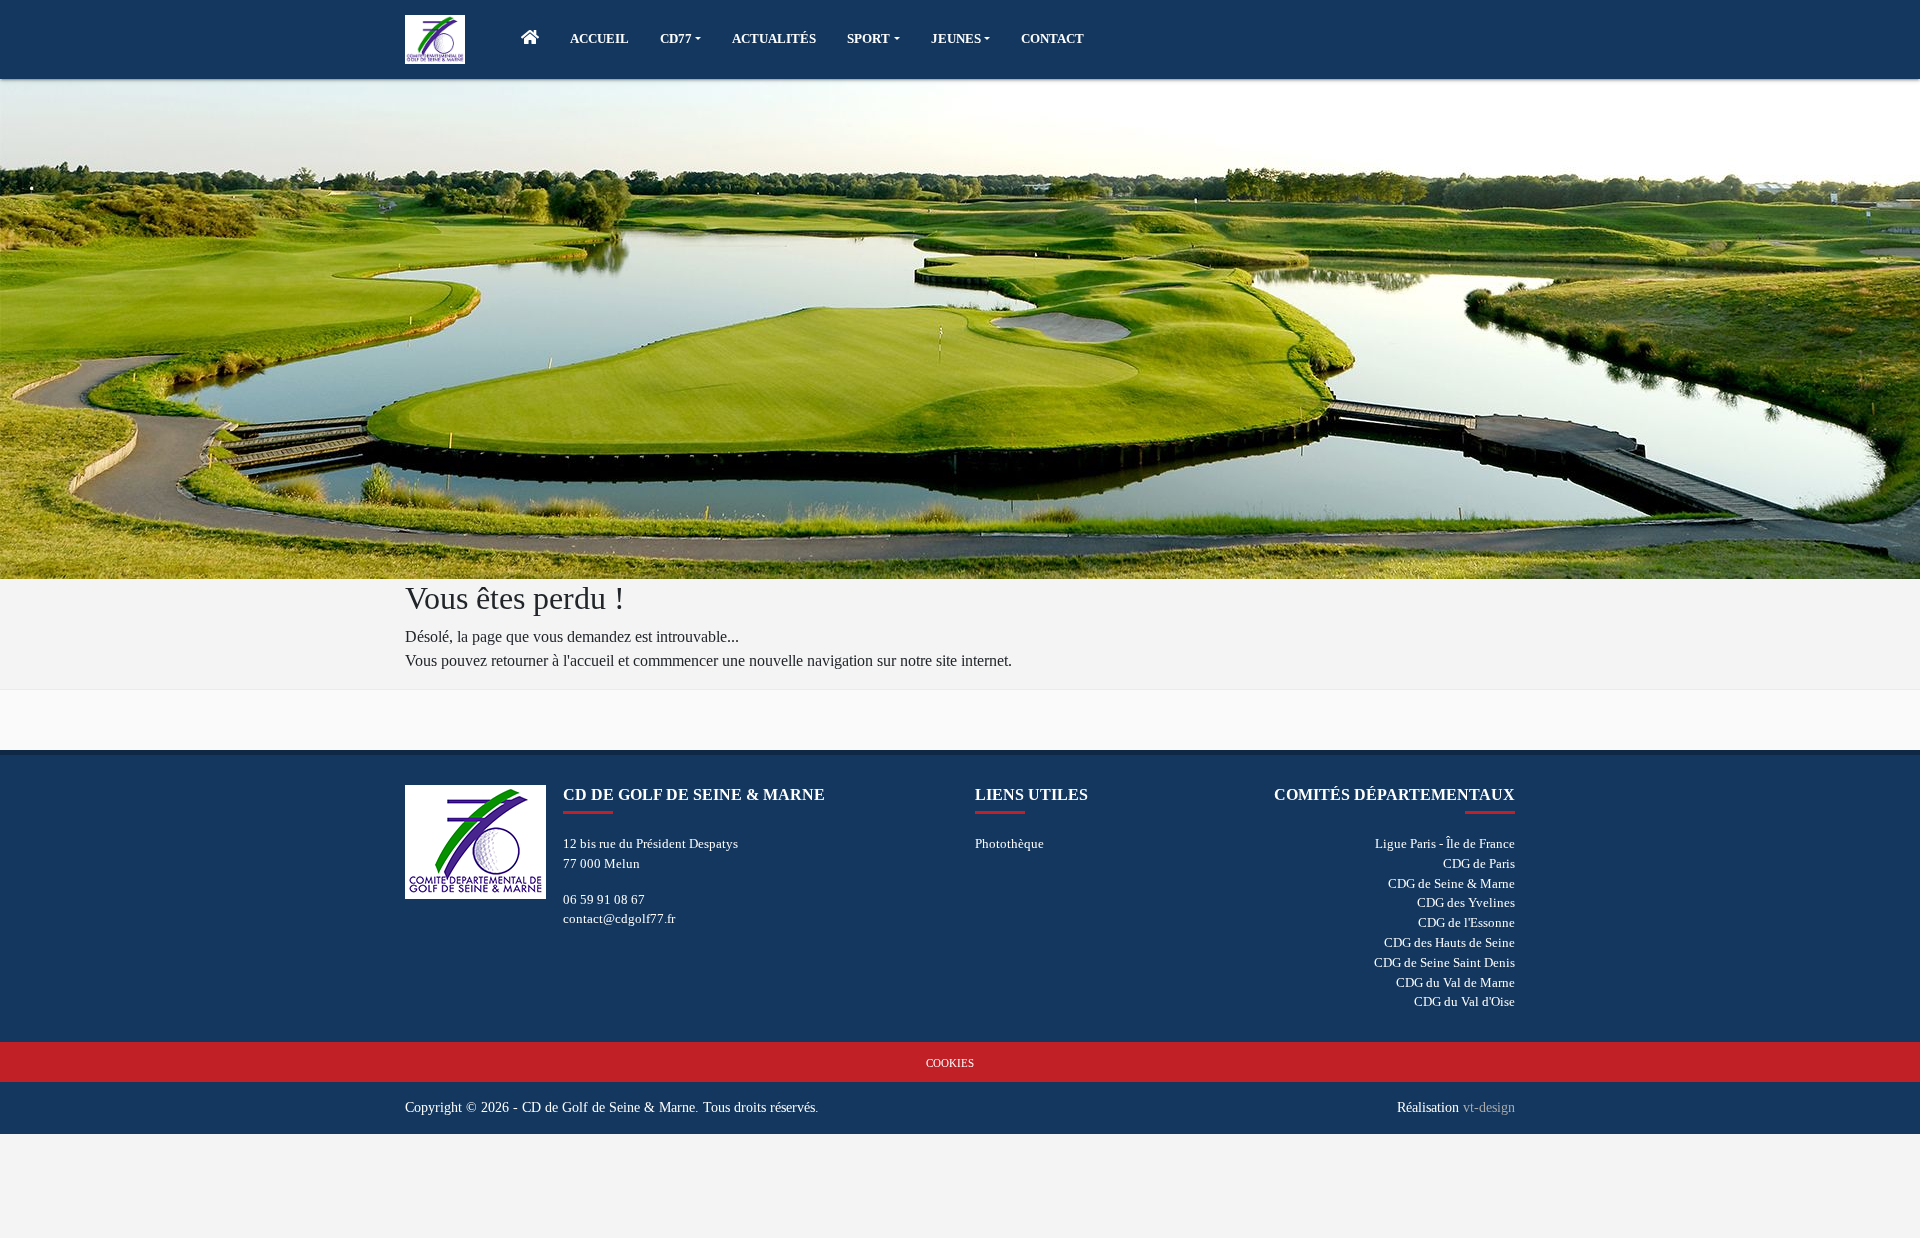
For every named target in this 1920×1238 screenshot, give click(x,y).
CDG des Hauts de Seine (1449, 942)
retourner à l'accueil (552, 660)
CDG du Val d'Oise (1464, 1001)
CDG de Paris (1479, 863)
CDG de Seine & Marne (1451, 883)
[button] (680, 39)
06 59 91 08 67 (604, 899)
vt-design (1489, 1107)
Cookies (950, 1063)
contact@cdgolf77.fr (619, 918)
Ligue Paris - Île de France (1445, 843)
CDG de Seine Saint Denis (1444, 962)
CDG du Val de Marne (1455, 982)
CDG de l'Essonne (1466, 922)
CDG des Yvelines (1466, 902)
